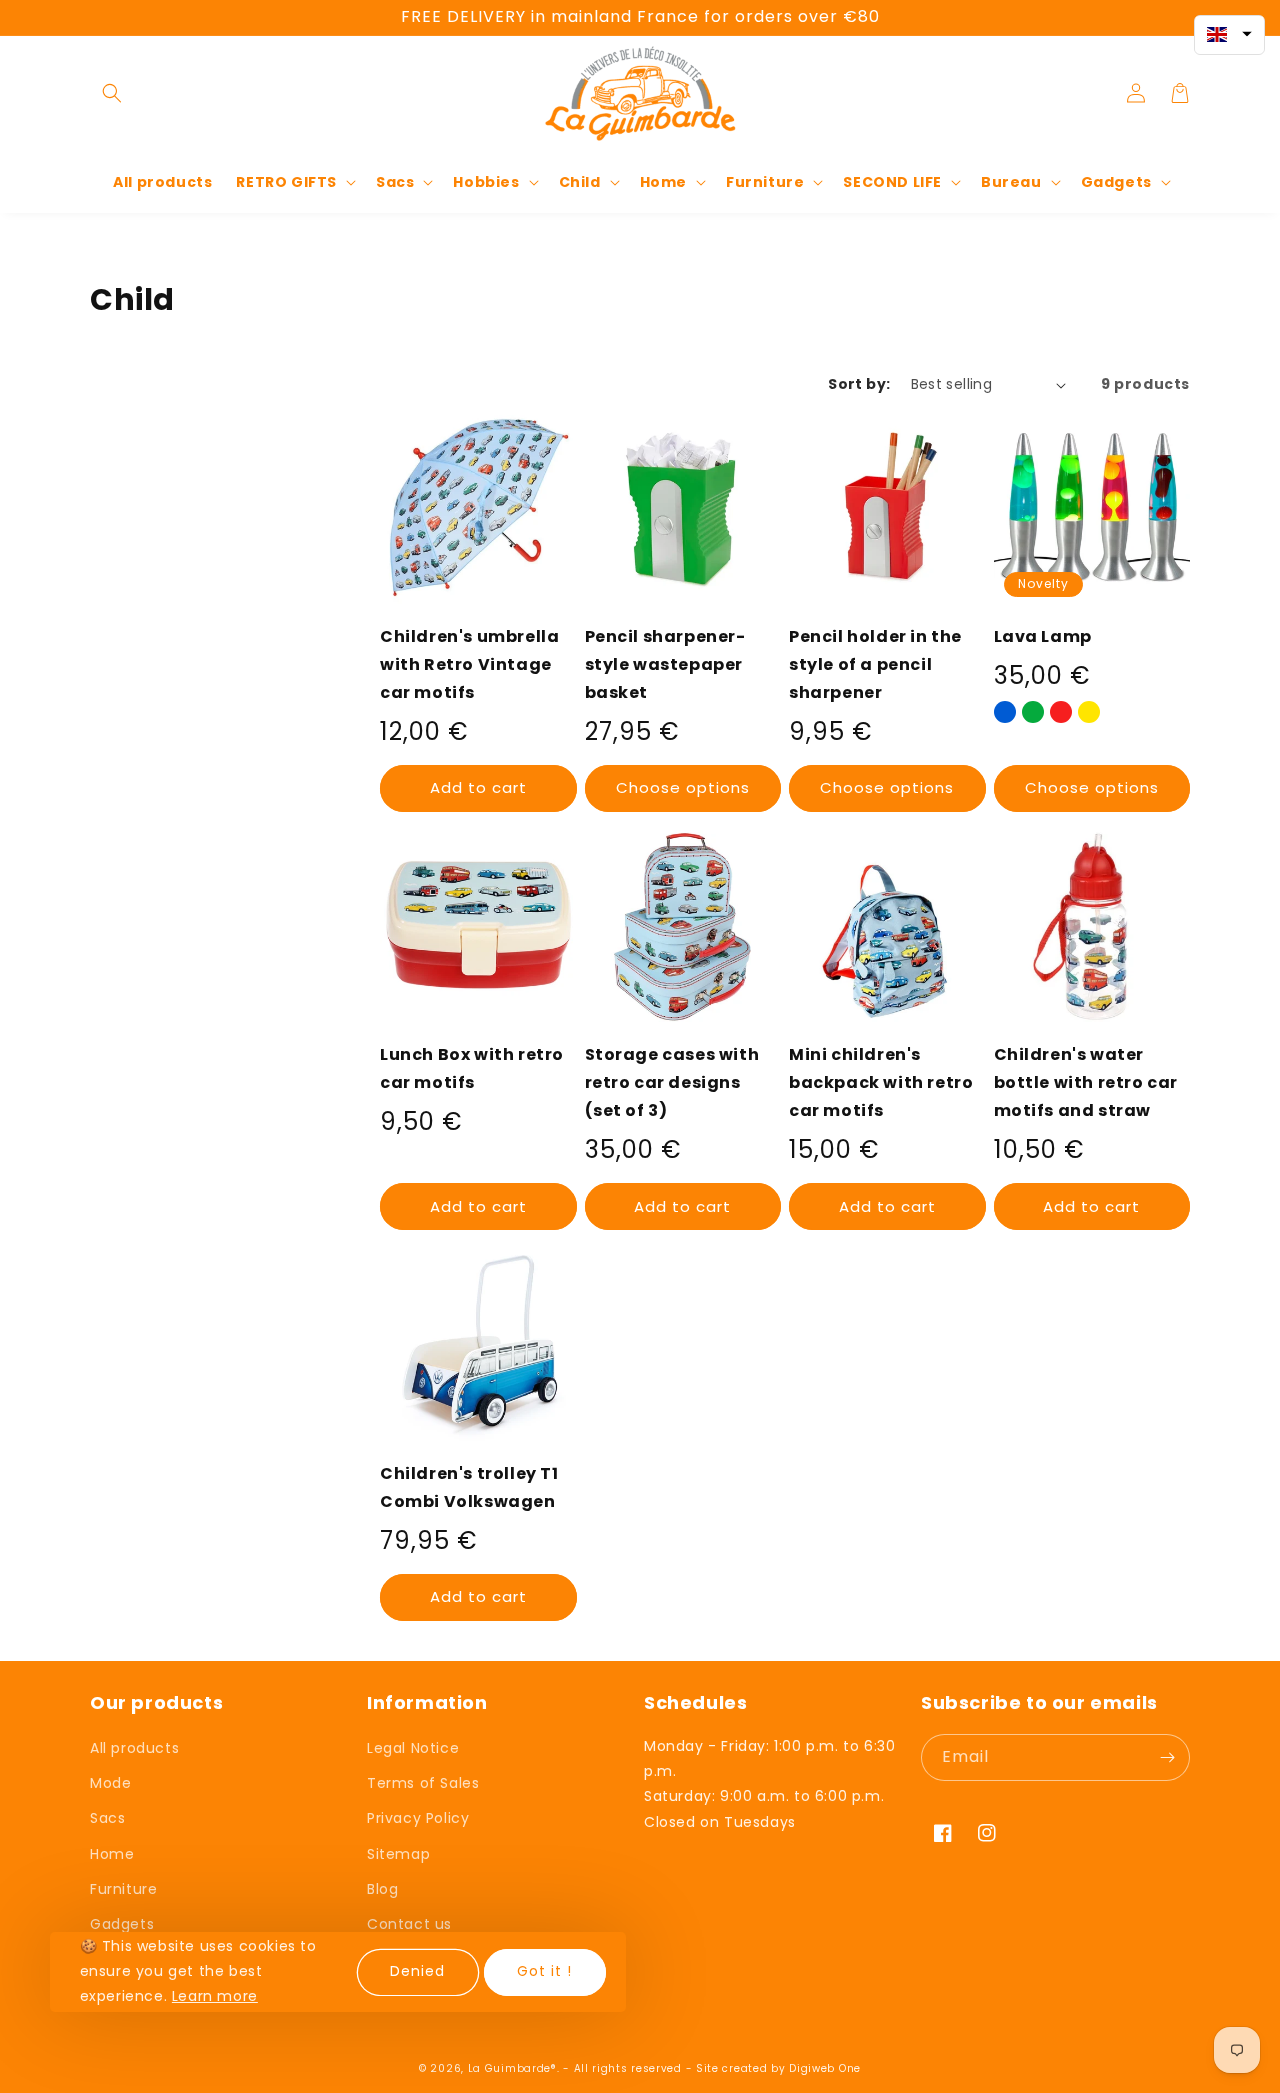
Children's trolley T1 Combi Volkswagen (469, 1487)
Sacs (107, 1818)
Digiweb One (825, 2068)
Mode (110, 1783)
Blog (382, 1889)
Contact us (409, 1924)
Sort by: (859, 384)
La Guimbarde (509, 2068)
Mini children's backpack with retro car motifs (881, 1082)
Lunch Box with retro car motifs (472, 1068)
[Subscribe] (1167, 1757)
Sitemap (398, 1854)
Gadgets (122, 1924)
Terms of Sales (423, 1783)
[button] (112, 93)
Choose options (683, 787)
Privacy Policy (418, 1818)
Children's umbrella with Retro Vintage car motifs (469, 664)
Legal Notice (413, 1748)
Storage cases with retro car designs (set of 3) (672, 1082)
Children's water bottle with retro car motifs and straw (1086, 1082)
